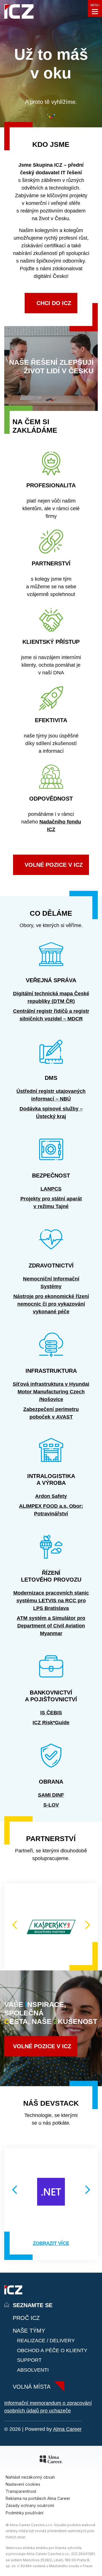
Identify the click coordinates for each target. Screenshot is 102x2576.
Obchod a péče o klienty (52, 2350)
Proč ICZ (26, 2318)
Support (29, 2360)
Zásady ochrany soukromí (30, 2505)
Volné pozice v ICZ (42, 2046)
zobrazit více (51, 2243)
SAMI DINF (51, 1795)
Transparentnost (21, 2491)
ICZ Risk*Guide (51, 1723)
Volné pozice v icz (54, 865)
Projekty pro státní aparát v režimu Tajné (51, 1203)
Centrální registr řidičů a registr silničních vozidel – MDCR (51, 1015)
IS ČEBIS (51, 1713)
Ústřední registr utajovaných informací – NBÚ (51, 1095)
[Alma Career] (51, 2460)
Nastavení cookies (23, 2484)
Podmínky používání (25, 2513)
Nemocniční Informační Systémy (51, 1283)
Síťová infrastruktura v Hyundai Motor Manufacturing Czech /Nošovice (51, 1392)
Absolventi (33, 2370)
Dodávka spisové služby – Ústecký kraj (51, 1113)
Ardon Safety (51, 1496)
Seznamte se (33, 2305)
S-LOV (51, 1805)
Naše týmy (29, 2331)
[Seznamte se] (19, 13)
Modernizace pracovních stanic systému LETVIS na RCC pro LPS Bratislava (51, 1601)
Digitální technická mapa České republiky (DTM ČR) (51, 997)
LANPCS (51, 1189)
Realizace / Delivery (46, 2341)
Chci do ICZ (54, 303)
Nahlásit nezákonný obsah (30, 2477)
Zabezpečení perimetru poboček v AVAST (51, 1413)
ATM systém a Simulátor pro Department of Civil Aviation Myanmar (51, 1626)
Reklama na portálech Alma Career (38, 2498)
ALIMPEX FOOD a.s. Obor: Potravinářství (51, 1510)
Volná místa (32, 2387)
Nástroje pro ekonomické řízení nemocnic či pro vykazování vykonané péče (51, 1304)
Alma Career (67, 2429)
